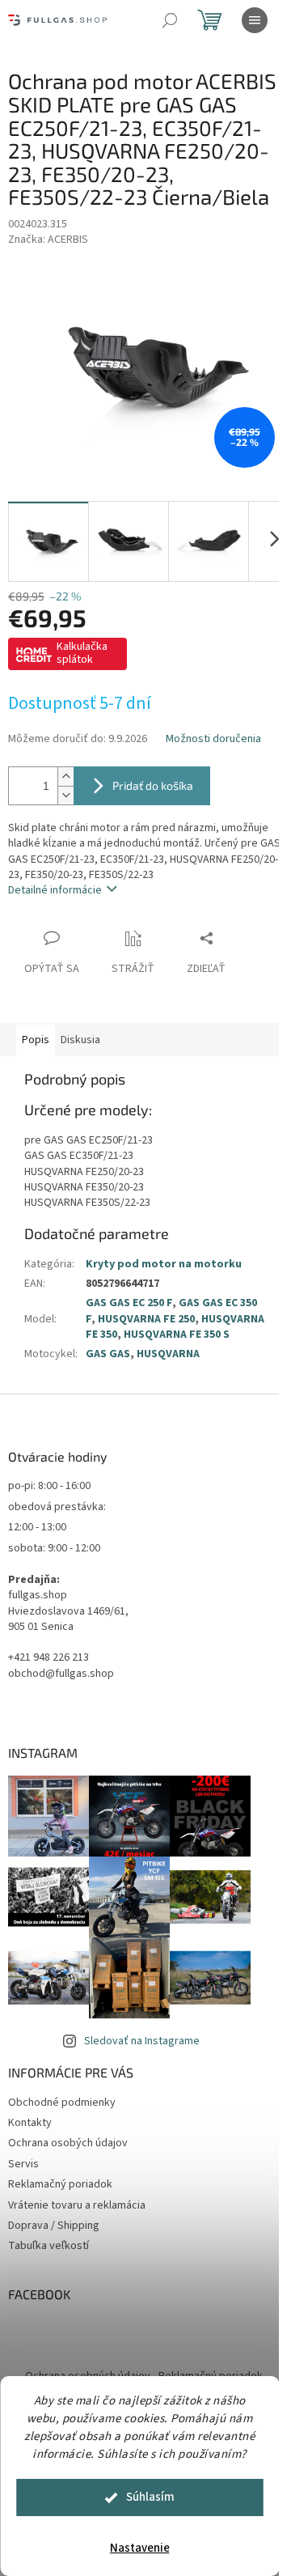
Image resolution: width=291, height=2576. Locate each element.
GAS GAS (108, 1354)
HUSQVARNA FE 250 (146, 1319)
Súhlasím (150, 2497)
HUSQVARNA (168, 1354)
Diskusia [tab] (80, 1040)
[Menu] (255, 20)
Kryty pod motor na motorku (164, 1264)
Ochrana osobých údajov (68, 2143)
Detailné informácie (55, 890)
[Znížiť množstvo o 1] (65, 795)
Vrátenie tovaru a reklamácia (77, 2205)
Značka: (48, 240)
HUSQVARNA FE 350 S (177, 1335)
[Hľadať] (170, 20)
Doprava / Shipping (54, 2226)
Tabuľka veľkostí (48, 2246)
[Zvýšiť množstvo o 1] (65, 777)
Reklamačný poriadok (60, 2184)
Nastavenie (140, 2548)
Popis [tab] (36, 1040)
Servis (23, 2164)
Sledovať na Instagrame (142, 2041)
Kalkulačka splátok (82, 653)
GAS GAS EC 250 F (129, 1303)
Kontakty (30, 2123)
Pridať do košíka (153, 785)
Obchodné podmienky (62, 2103)
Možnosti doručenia (213, 739)
